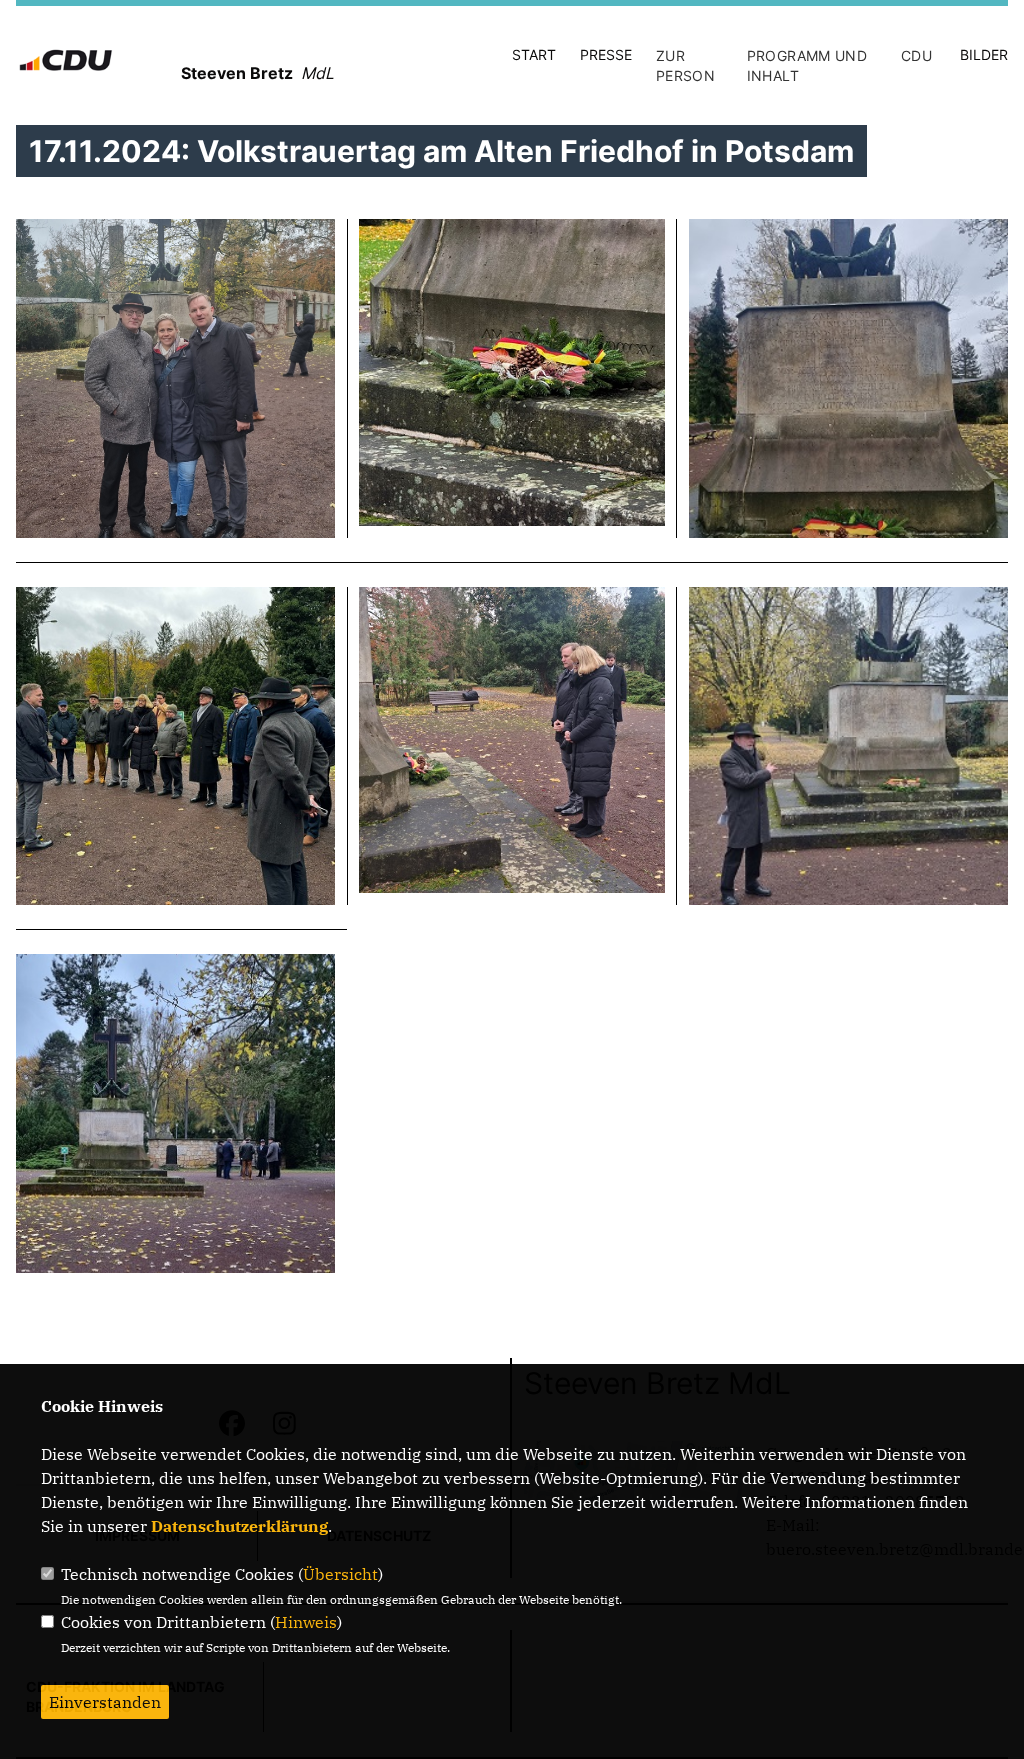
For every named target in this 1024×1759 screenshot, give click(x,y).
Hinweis (306, 1622)
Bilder (984, 54)
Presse (606, 54)
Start (534, 54)
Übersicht (340, 1574)
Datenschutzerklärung (239, 1526)
